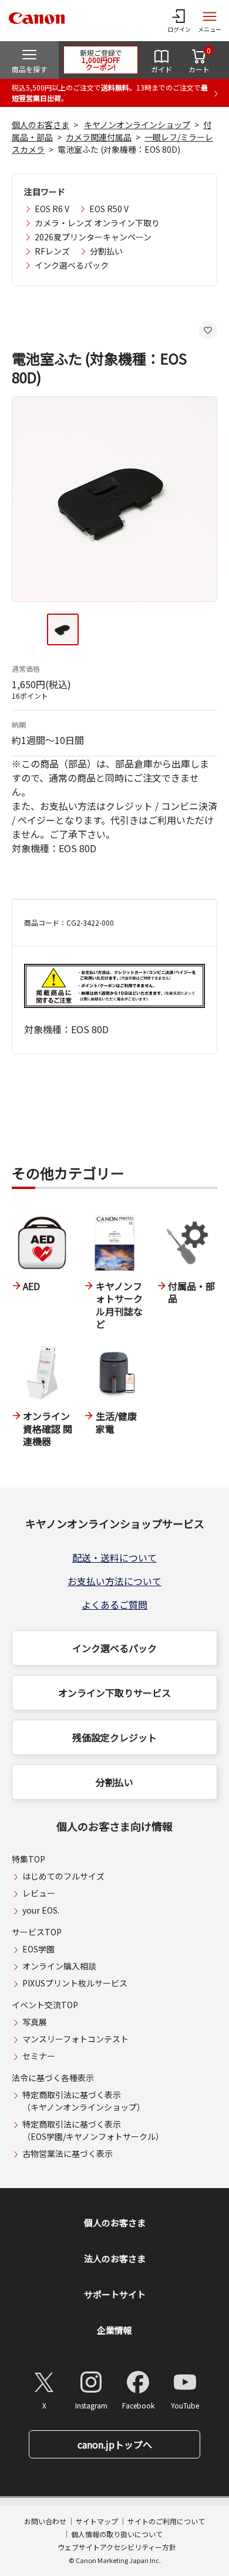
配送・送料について (114, 1557)
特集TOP (28, 1859)
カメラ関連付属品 (99, 137)
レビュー (39, 1893)
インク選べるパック (72, 265)
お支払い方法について (114, 1581)
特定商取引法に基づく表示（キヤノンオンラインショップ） (84, 2101)
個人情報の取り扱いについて (117, 2534)
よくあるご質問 (114, 1604)
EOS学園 (38, 1949)
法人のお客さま (115, 2258)
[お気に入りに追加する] (208, 330)
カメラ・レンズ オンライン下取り (97, 223)
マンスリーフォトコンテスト (75, 2039)
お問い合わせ (45, 2521)
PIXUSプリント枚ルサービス (75, 1983)
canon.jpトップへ (115, 2444)
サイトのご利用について (166, 2521)
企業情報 (114, 2330)
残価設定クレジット (114, 1737)
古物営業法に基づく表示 (68, 2153)
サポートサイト (115, 2294)
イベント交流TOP (45, 2005)
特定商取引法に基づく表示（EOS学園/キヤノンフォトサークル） (93, 2130)
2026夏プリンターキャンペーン (93, 237)
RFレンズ (52, 251)
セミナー (39, 2056)
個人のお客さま (41, 125)
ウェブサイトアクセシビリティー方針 (117, 2547)
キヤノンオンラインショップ (137, 125)
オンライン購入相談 (59, 1966)
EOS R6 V (52, 209)
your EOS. (41, 1910)
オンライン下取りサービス (114, 1693)
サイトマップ (97, 2521)
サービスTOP (37, 1932)
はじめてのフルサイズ (63, 1876)
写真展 (35, 2022)
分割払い (106, 251)
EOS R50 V (109, 209)
